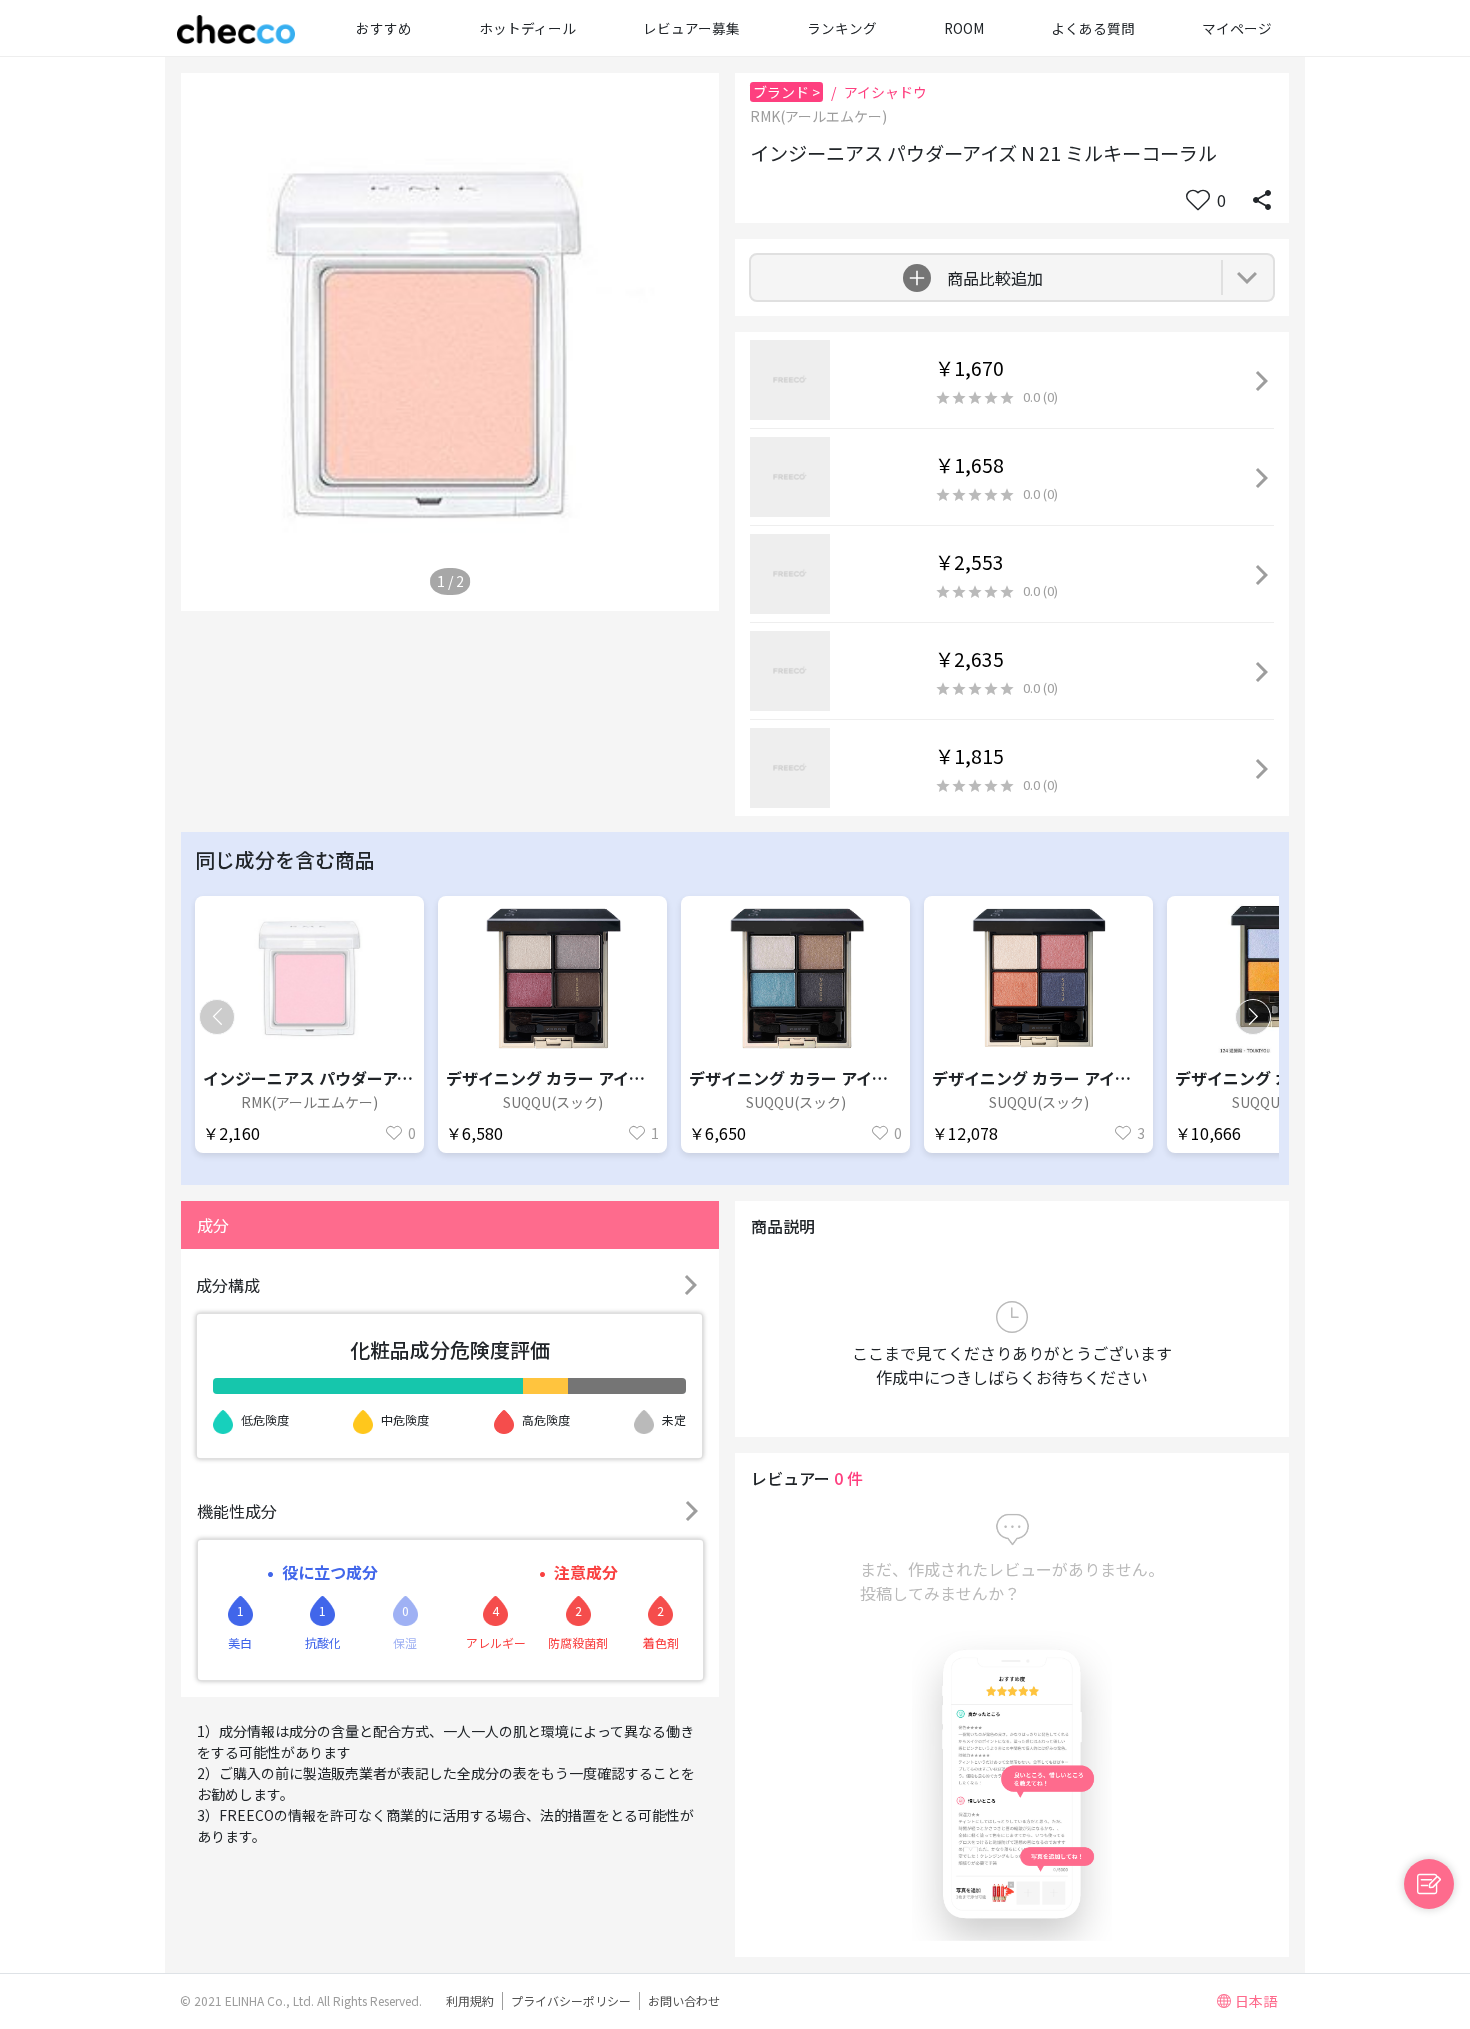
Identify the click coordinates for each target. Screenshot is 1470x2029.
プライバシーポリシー (571, 2000)
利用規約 (470, 2000)
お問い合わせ (684, 2000)
